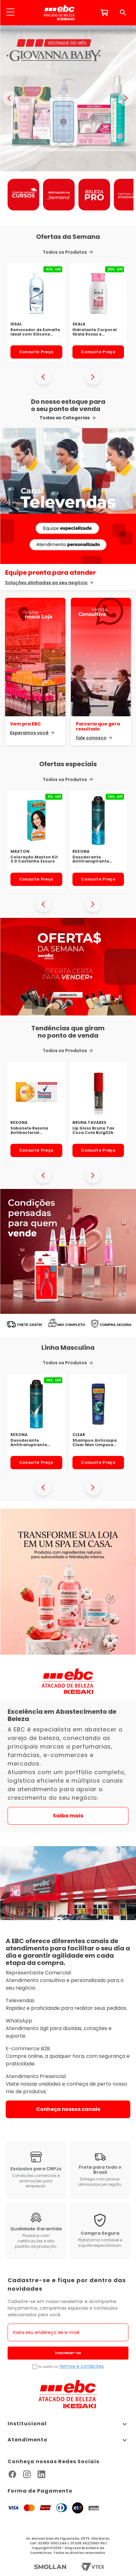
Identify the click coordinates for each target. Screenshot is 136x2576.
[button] (10, 13)
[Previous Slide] (43, 377)
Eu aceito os (48, 2367)
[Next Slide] (93, 377)
